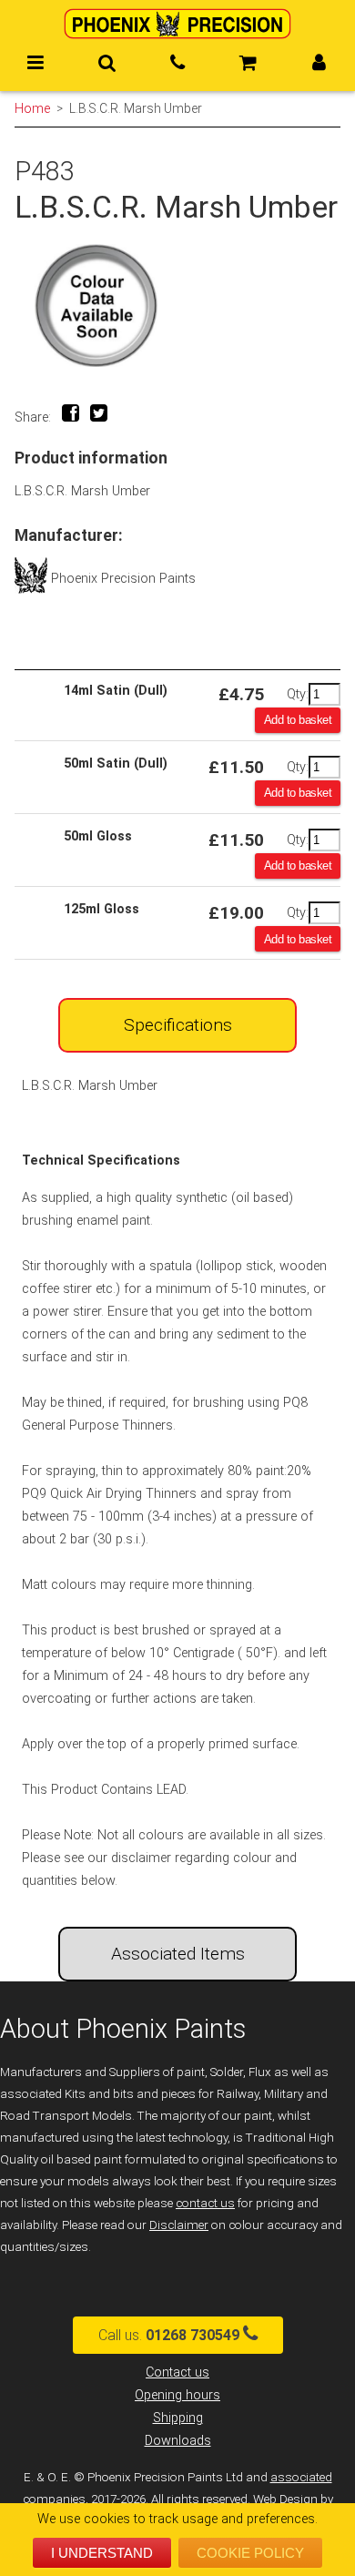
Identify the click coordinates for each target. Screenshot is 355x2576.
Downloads (178, 2441)
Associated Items (178, 1954)
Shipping (178, 2418)
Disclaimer (179, 2225)
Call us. (169, 2335)
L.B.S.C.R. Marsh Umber (136, 108)
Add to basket (298, 720)
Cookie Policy (250, 2553)
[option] (177, 305)
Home (32, 108)
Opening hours (177, 2395)
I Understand (102, 2553)
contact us (205, 2203)
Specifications (178, 1025)
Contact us (177, 2372)
